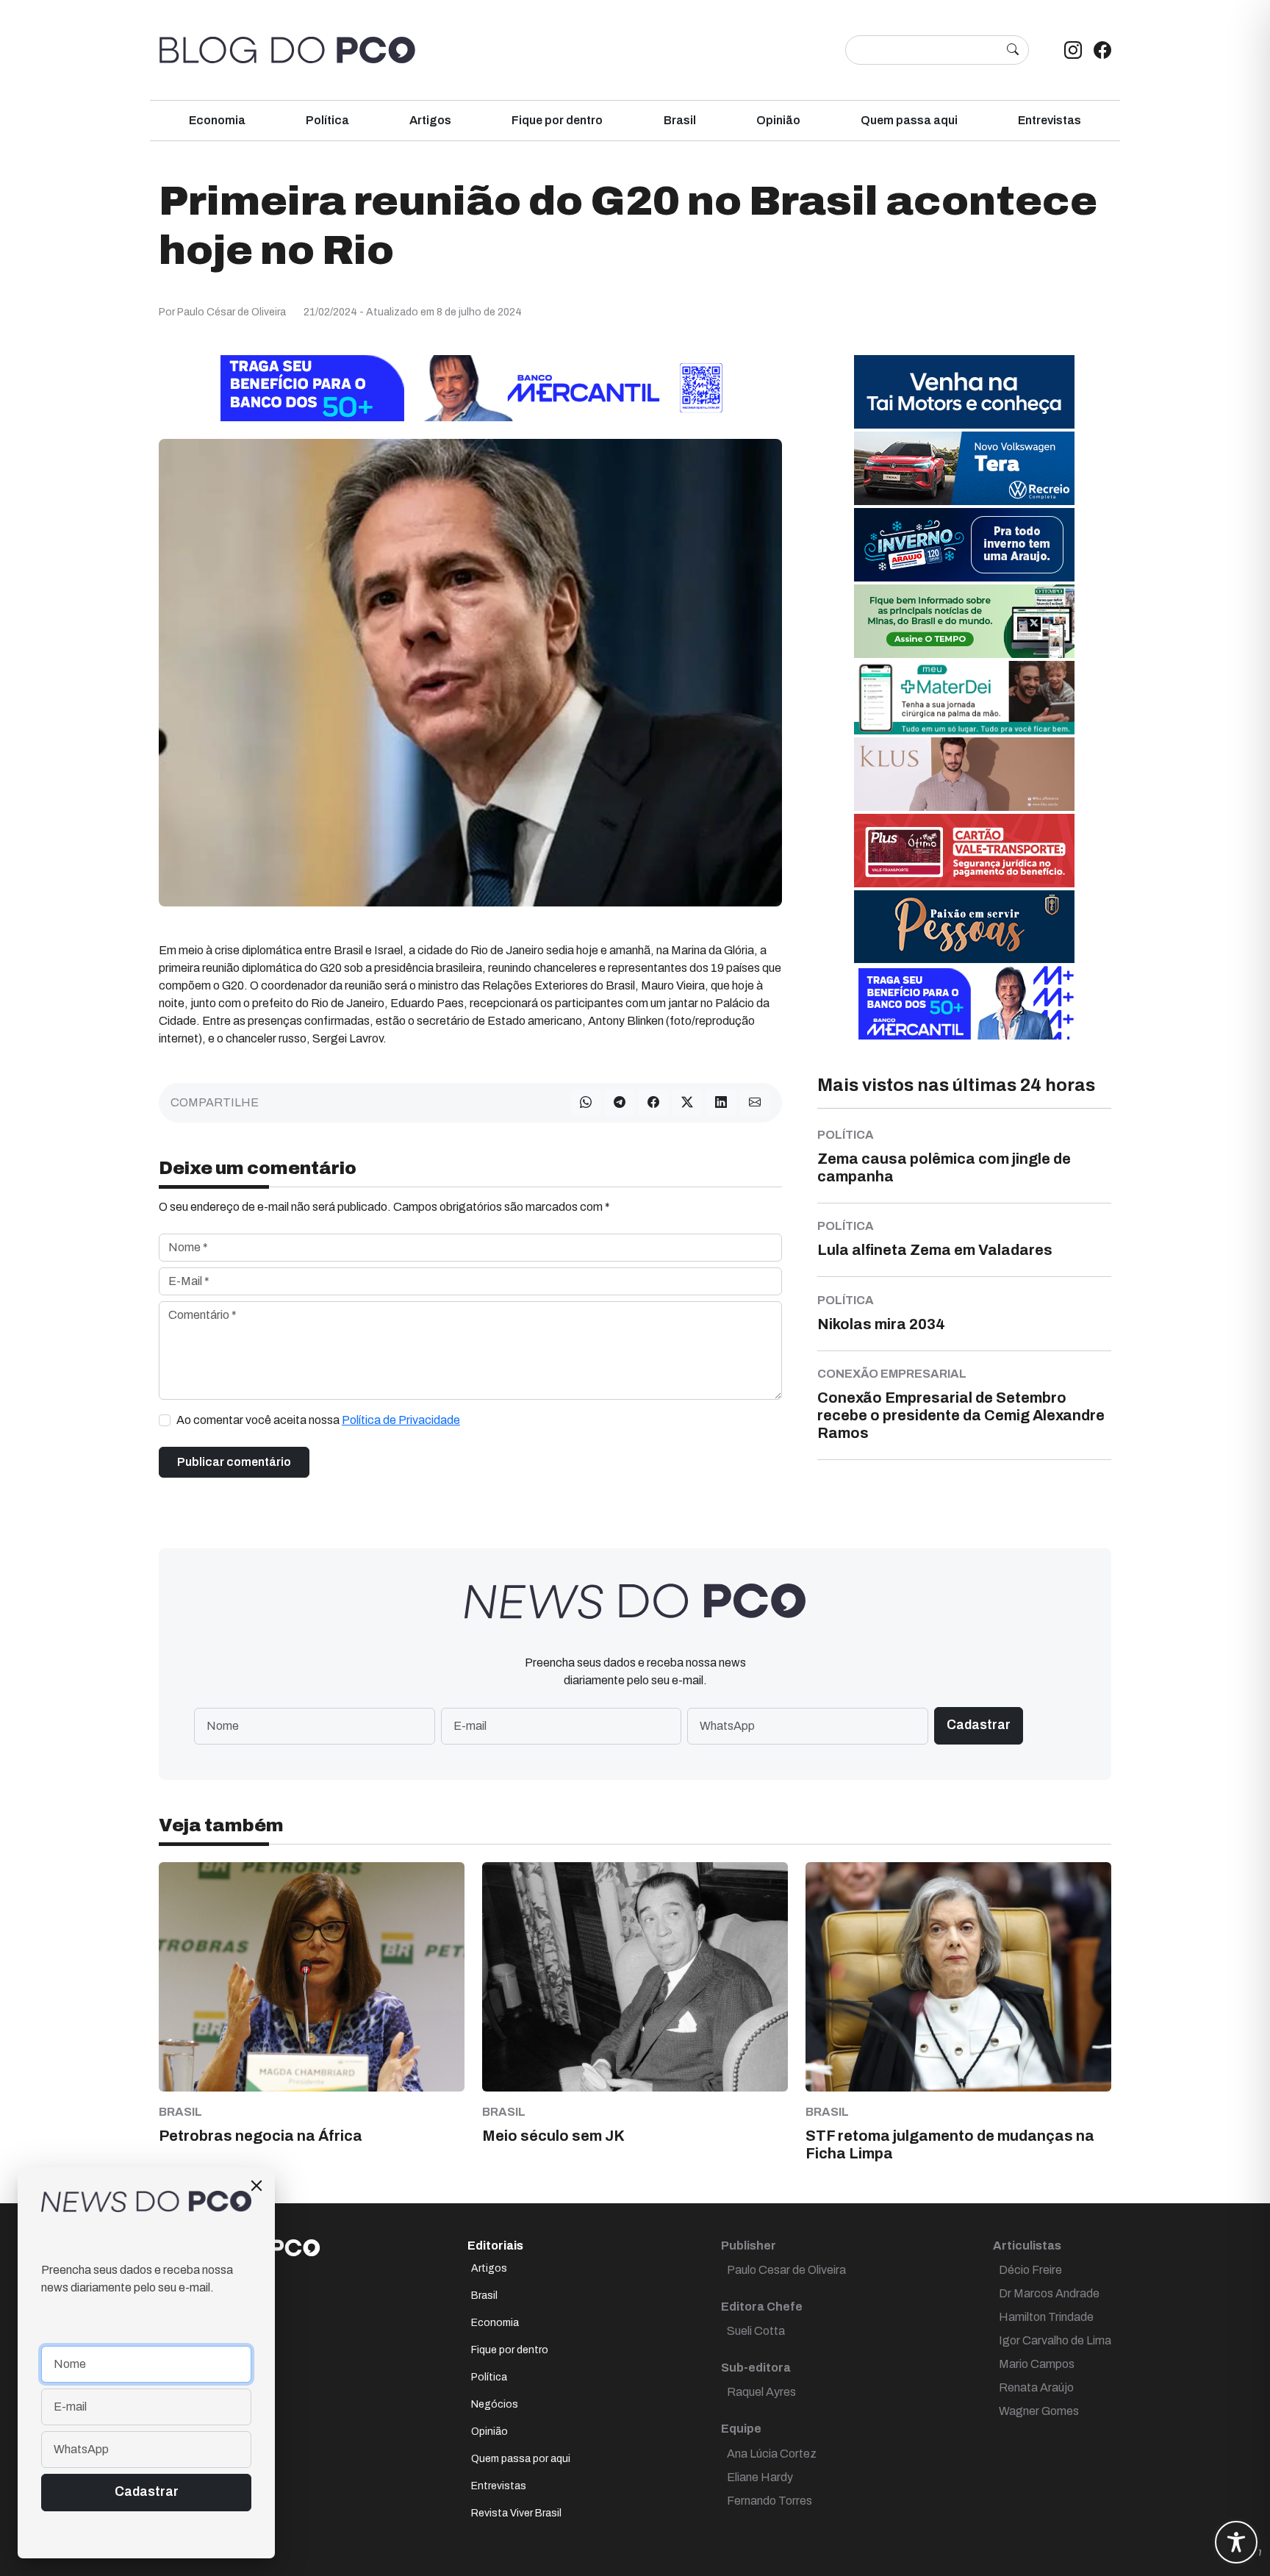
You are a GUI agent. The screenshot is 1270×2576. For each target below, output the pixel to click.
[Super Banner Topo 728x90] (470, 388)
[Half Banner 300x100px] (964, 1002)
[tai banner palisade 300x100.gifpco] (964, 391)
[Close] (256, 2186)
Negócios (495, 2404)
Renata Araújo (1036, 2387)
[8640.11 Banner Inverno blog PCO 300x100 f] (964, 544)
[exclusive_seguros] (964, 926)
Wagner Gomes (1039, 2411)
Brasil (680, 120)
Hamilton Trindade (1046, 2317)
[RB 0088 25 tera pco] (964, 468)
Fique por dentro (557, 120)
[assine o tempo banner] (964, 621)
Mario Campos (1037, 2364)
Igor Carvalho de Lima (1055, 2340)
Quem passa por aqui (521, 2459)
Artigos (430, 120)
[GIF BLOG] (964, 850)
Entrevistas (1050, 120)
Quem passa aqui (909, 120)
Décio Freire (1030, 2270)
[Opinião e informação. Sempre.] (287, 50)
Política (327, 120)
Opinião (778, 120)
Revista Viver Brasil (516, 2513)
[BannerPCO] (964, 774)
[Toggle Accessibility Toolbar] (1236, 2542)
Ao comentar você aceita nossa (318, 1420)
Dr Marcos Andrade (1049, 2293)
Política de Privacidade (401, 1420)
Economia (217, 120)
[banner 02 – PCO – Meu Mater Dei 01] (964, 697)
